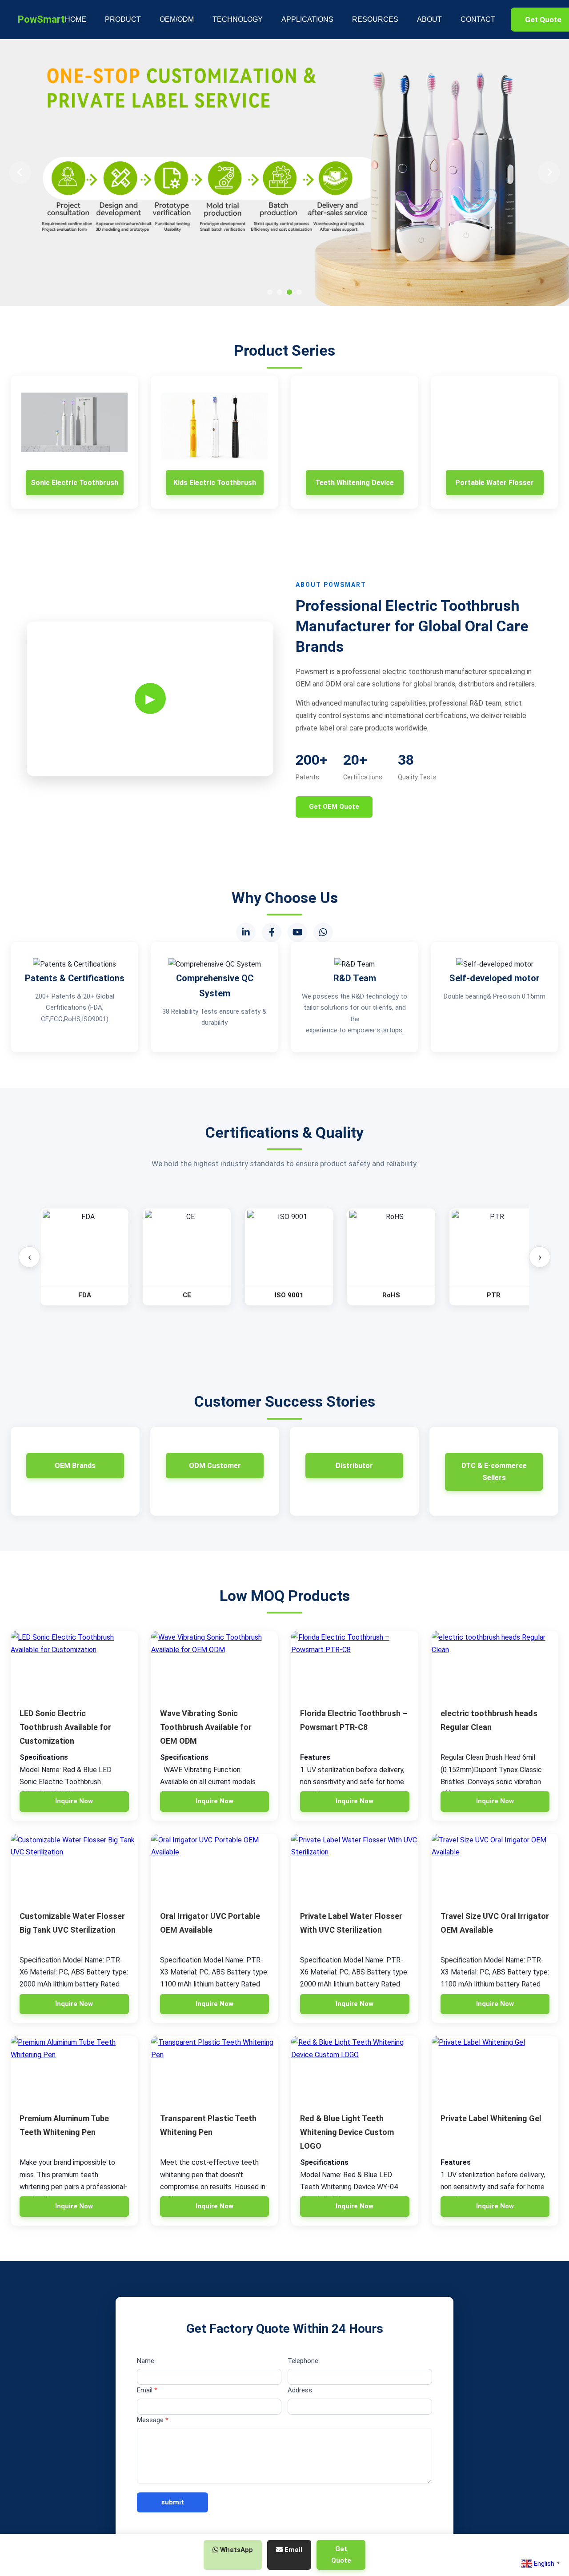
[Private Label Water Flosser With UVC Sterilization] (355, 1867)
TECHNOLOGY (238, 19)
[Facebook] (272, 932)
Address (300, 2390)
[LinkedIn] (246, 932)
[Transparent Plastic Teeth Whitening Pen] (215, 2070)
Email (147, 2390)
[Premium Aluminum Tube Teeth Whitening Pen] (74, 2070)
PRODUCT (123, 19)
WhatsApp (236, 2550)
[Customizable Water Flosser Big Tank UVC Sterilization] (74, 1867)
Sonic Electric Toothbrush (74, 483)
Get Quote (341, 2555)
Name (146, 2361)
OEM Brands (75, 1466)
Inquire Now (74, 1801)
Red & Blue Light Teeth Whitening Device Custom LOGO (347, 2132)
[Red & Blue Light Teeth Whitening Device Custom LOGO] (355, 2070)
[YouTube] (297, 932)
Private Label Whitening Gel (491, 2118)
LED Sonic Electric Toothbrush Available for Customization (65, 1727)
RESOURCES (375, 19)
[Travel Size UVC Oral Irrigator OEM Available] (495, 1867)
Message (153, 2420)
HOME (76, 19)
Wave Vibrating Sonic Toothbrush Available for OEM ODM (206, 1727)
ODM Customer (215, 1466)
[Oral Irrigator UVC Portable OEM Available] (215, 1867)
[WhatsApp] (323, 932)
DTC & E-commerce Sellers (494, 1472)
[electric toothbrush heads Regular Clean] (495, 1665)
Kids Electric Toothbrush (215, 483)
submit (173, 2502)
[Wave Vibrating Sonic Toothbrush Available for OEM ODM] (215, 1665)
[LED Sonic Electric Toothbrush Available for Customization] (74, 1665)
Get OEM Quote (334, 807)
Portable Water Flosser (495, 483)
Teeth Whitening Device (355, 483)
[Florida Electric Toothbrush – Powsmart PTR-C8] (355, 1665)
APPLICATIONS (307, 19)
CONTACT (478, 19)
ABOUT (429, 19)
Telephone (303, 2361)
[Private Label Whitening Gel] (495, 2070)
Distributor (354, 1466)
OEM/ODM (177, 19)
